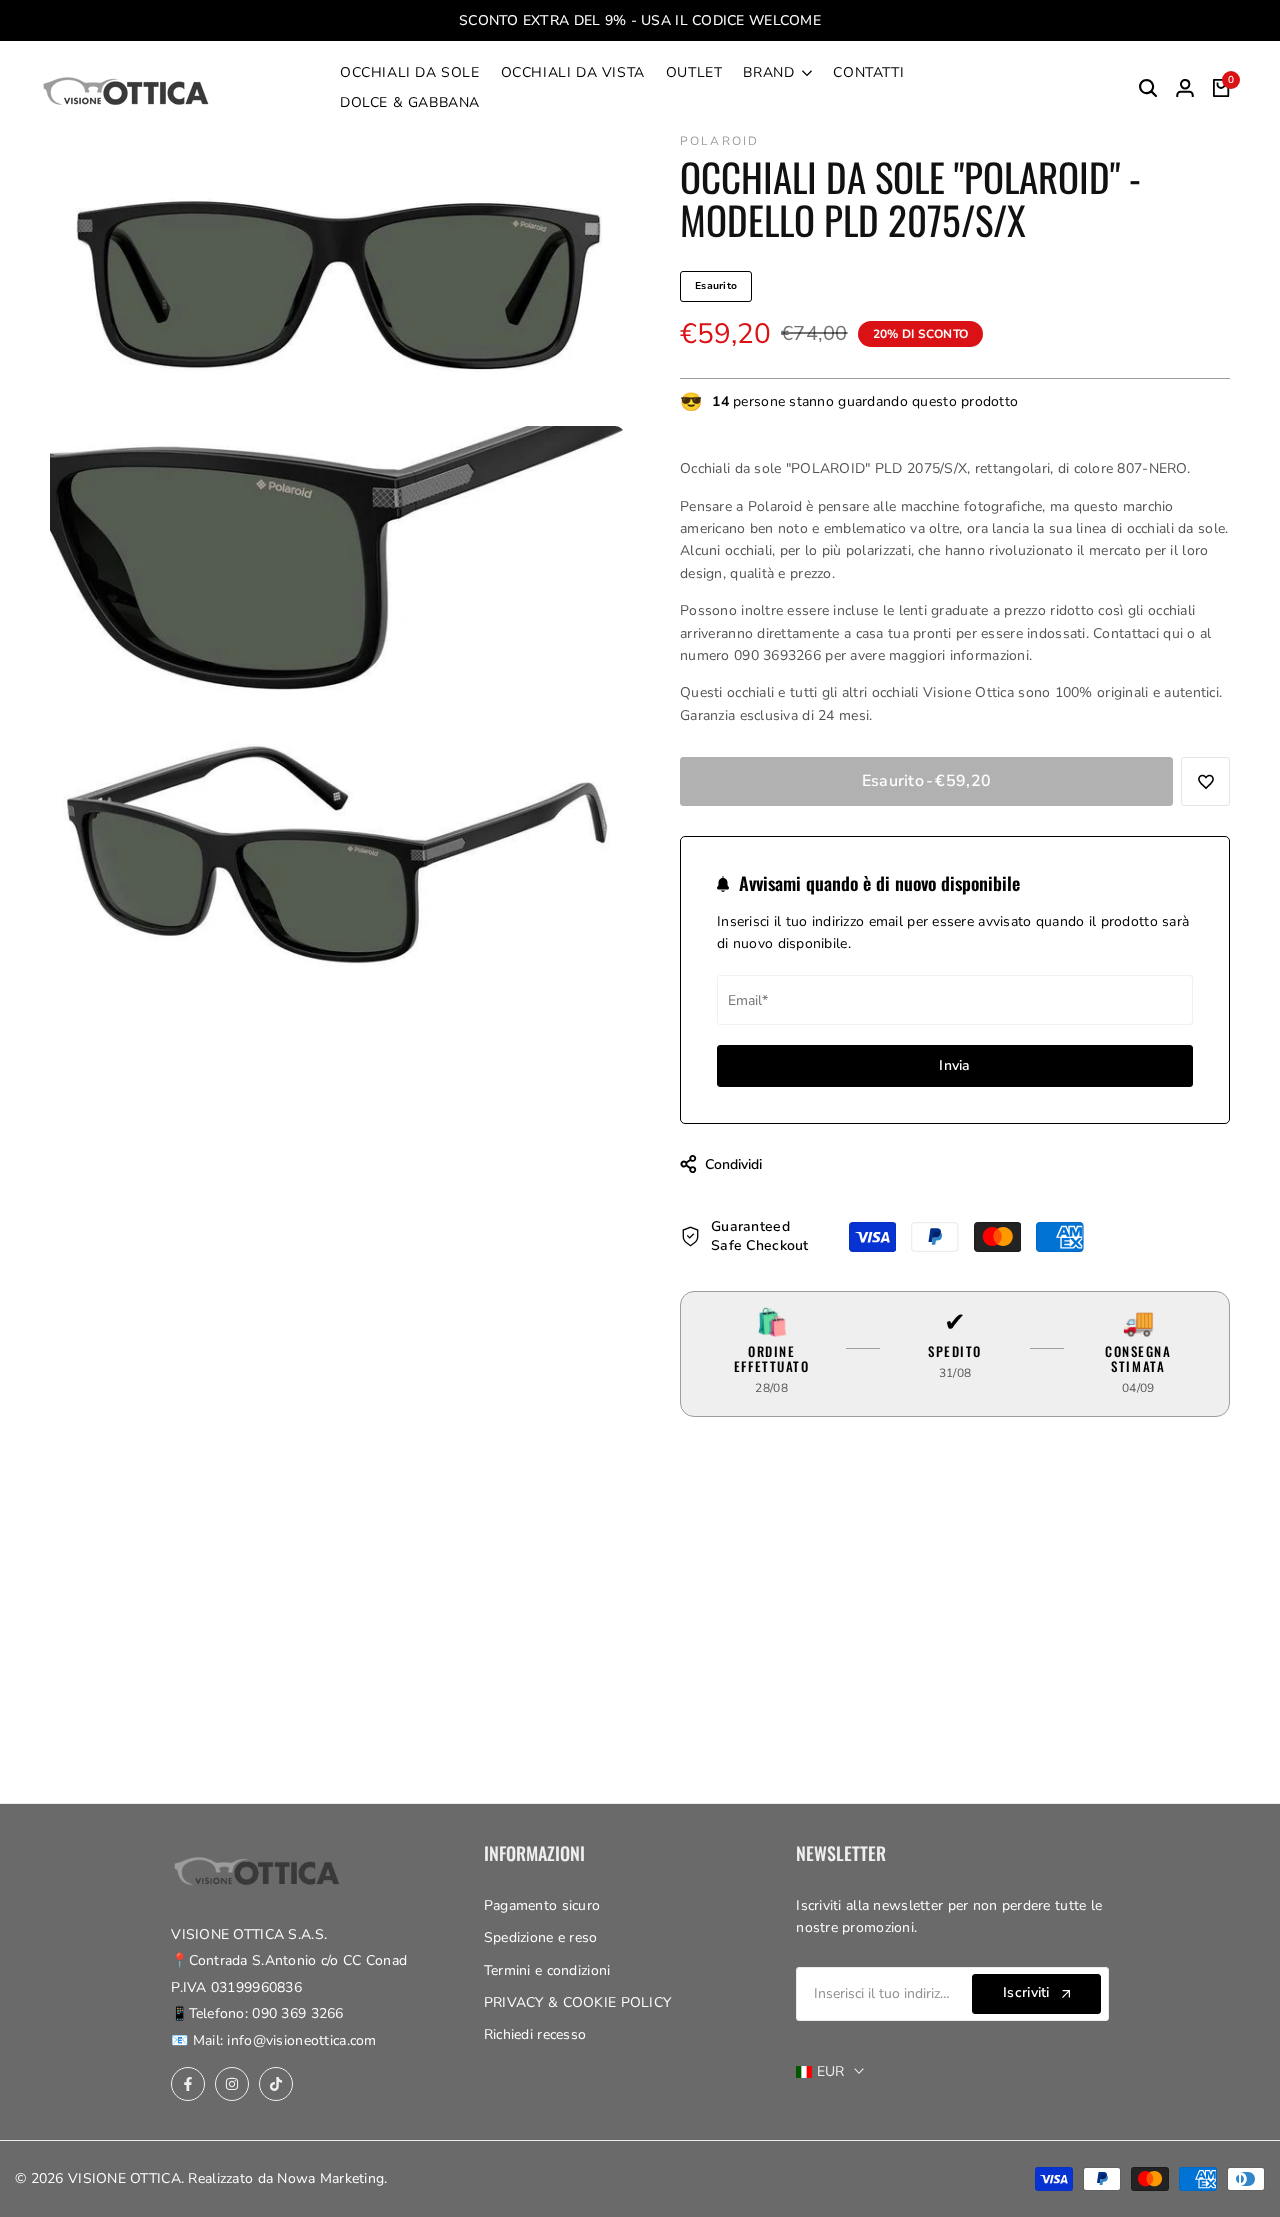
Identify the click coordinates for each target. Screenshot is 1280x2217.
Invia (954, 1065)
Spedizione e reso (541, 1937)
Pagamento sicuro (542, 1905)
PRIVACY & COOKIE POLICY (577, 2002)
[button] (1205, 781)
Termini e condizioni (547, 1970)
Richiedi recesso (535, 2034)
